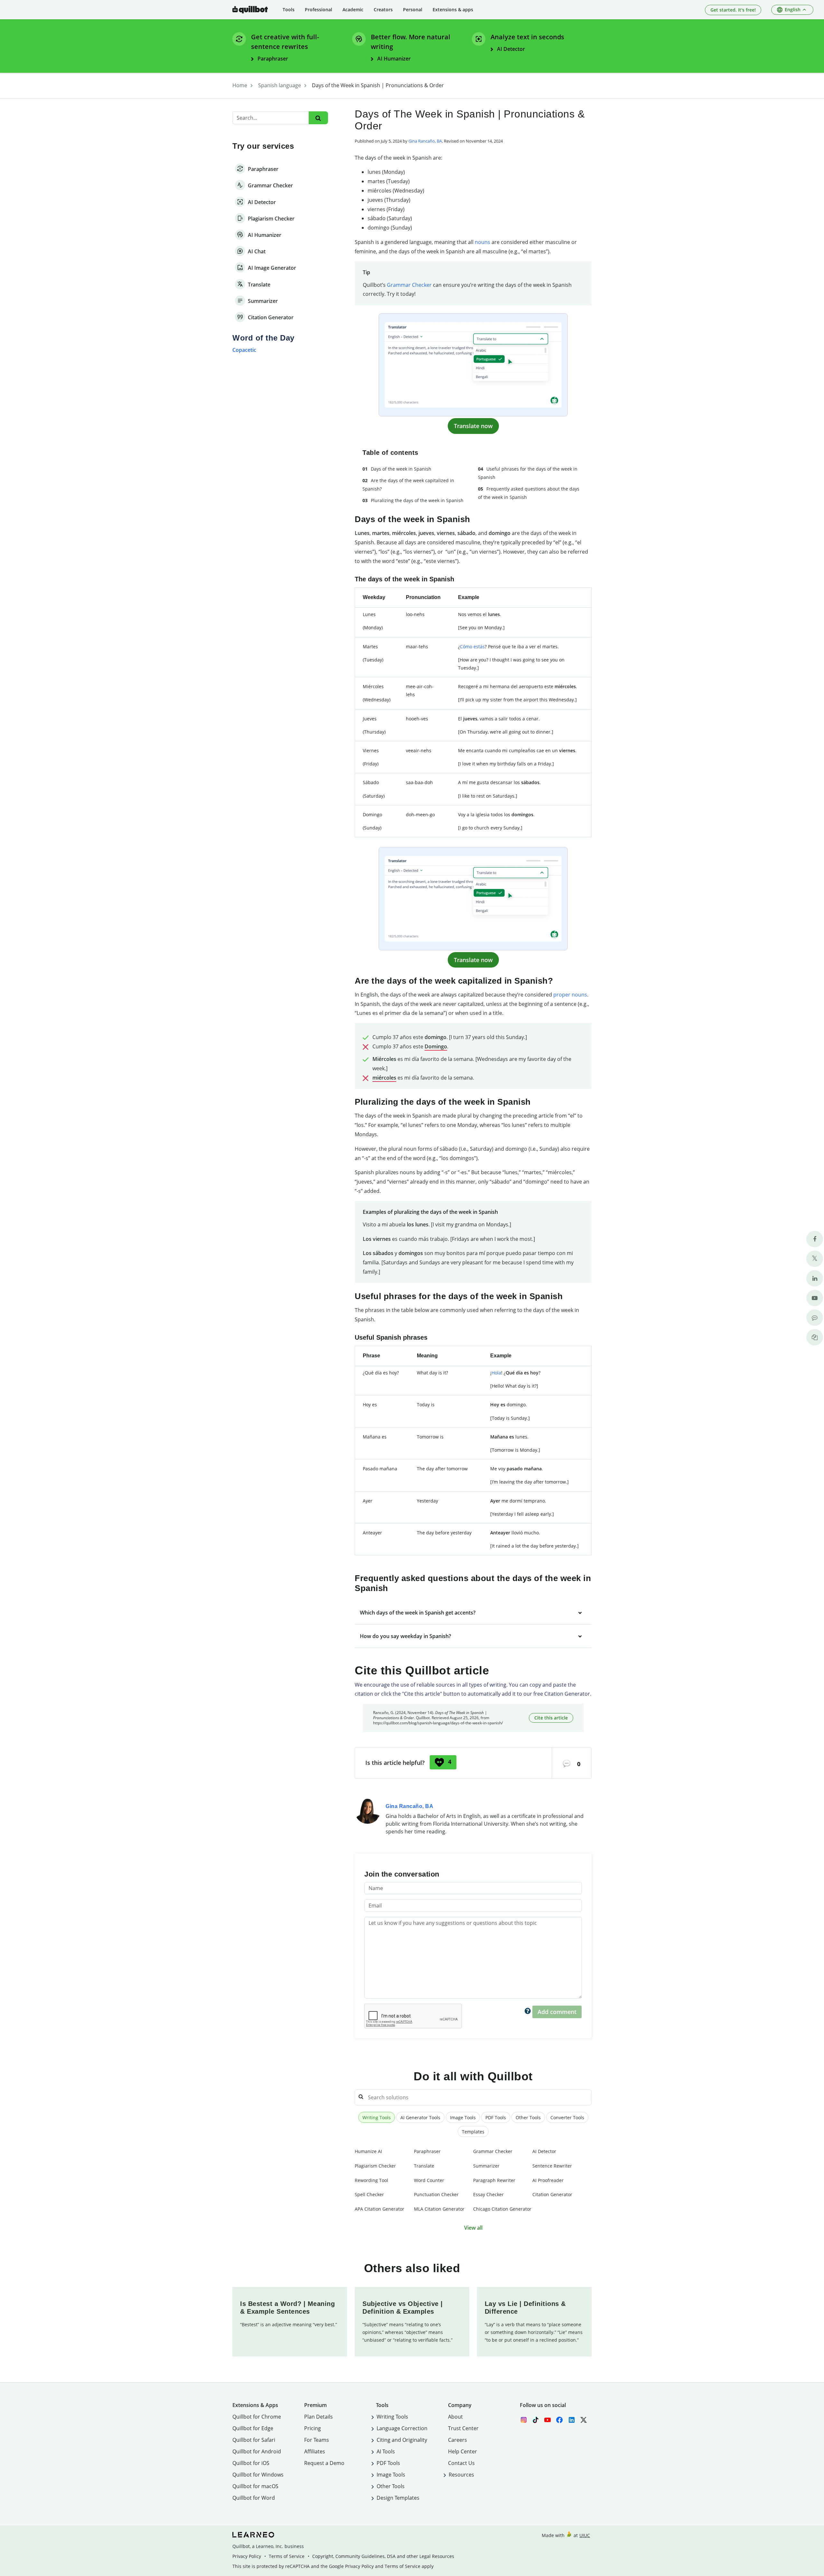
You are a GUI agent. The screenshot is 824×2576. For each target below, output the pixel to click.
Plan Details (318, 2417)
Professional (318, 9)
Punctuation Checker (436, 2194)
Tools (289, 9)
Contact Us (461, 2463)
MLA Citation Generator (439, 2209)
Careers (458, 2440)
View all (473, 2228)
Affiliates (315, 2451)
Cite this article (551, 1718)
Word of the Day (263, 338)
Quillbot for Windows (258, 2475)
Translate (424, 2166)
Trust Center (463, 2428)
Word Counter (429, 2180)
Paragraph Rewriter (494, 2180)
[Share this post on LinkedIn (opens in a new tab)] (815, 1278)
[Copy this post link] (815, 1337)
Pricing (313, 2428)
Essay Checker (488, 2194)
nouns (482, 242)
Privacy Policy (247, 2556)
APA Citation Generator (379, 2209)
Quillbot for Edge (253, 2428)
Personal (413, 9)
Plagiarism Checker (375, 2166)
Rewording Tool (371, 2180)
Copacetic (244, 350)
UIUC (585, 2535)
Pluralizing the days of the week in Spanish (417, 500)
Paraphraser (427, 2151)
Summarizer (486, 2166)
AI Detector (544, 2151)
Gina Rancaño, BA (425, 141)
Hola (496, 1373)
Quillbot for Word (254, 2498)
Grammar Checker (409, 285)
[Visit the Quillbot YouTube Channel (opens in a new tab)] (815, 1298)
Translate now (473, 426)
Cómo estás (472, 646)
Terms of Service (287, 2556)
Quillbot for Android (257, 2451)
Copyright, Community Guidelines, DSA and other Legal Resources (383, 2556)
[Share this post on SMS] (815, 1318)
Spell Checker (369, 2194)
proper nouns (570, 995)
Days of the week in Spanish (401, 469)
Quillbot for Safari (254, 2440)
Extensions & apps (453, 9)
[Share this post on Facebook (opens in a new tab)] (815, 1239)
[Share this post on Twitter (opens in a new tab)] (815, 1259)
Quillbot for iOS (251, 2463)
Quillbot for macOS (255, 2486)
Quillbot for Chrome (257, 2417)
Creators (383, 9)
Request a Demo (324, 2463)
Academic (353, 9)
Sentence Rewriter (552, 2166)
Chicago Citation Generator (502, 2209)
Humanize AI (368, 2151)
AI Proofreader (548, 2180)
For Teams (317, 2440)
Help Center (463, 2451)
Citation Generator (552, 2194)
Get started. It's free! (733, 10)
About (455, 2417)
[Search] (318, 118)
